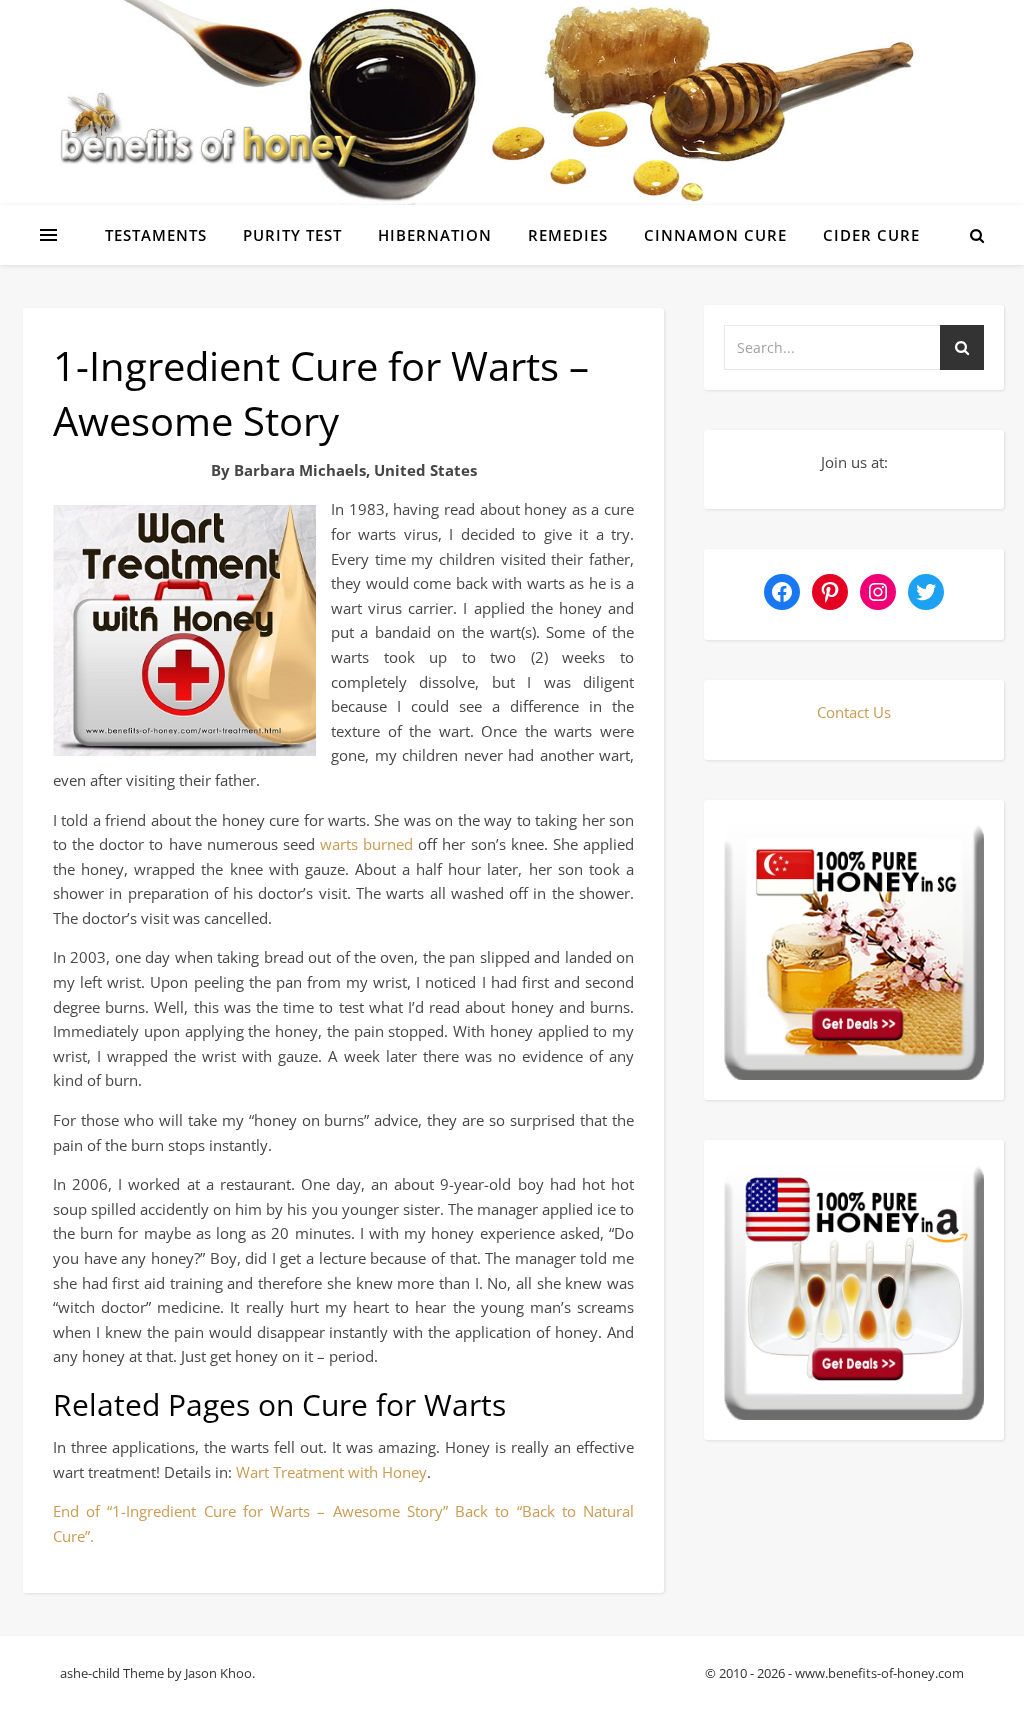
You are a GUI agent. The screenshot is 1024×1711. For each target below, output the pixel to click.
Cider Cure (871, 235)
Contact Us (854, 712)
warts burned (366, 844)
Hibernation (435, 235)
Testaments (156, 235)
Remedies (568, 235)
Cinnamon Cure (715, 235)
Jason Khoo (218, 1673)
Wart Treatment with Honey (331, 1472)
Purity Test (292, 235)
